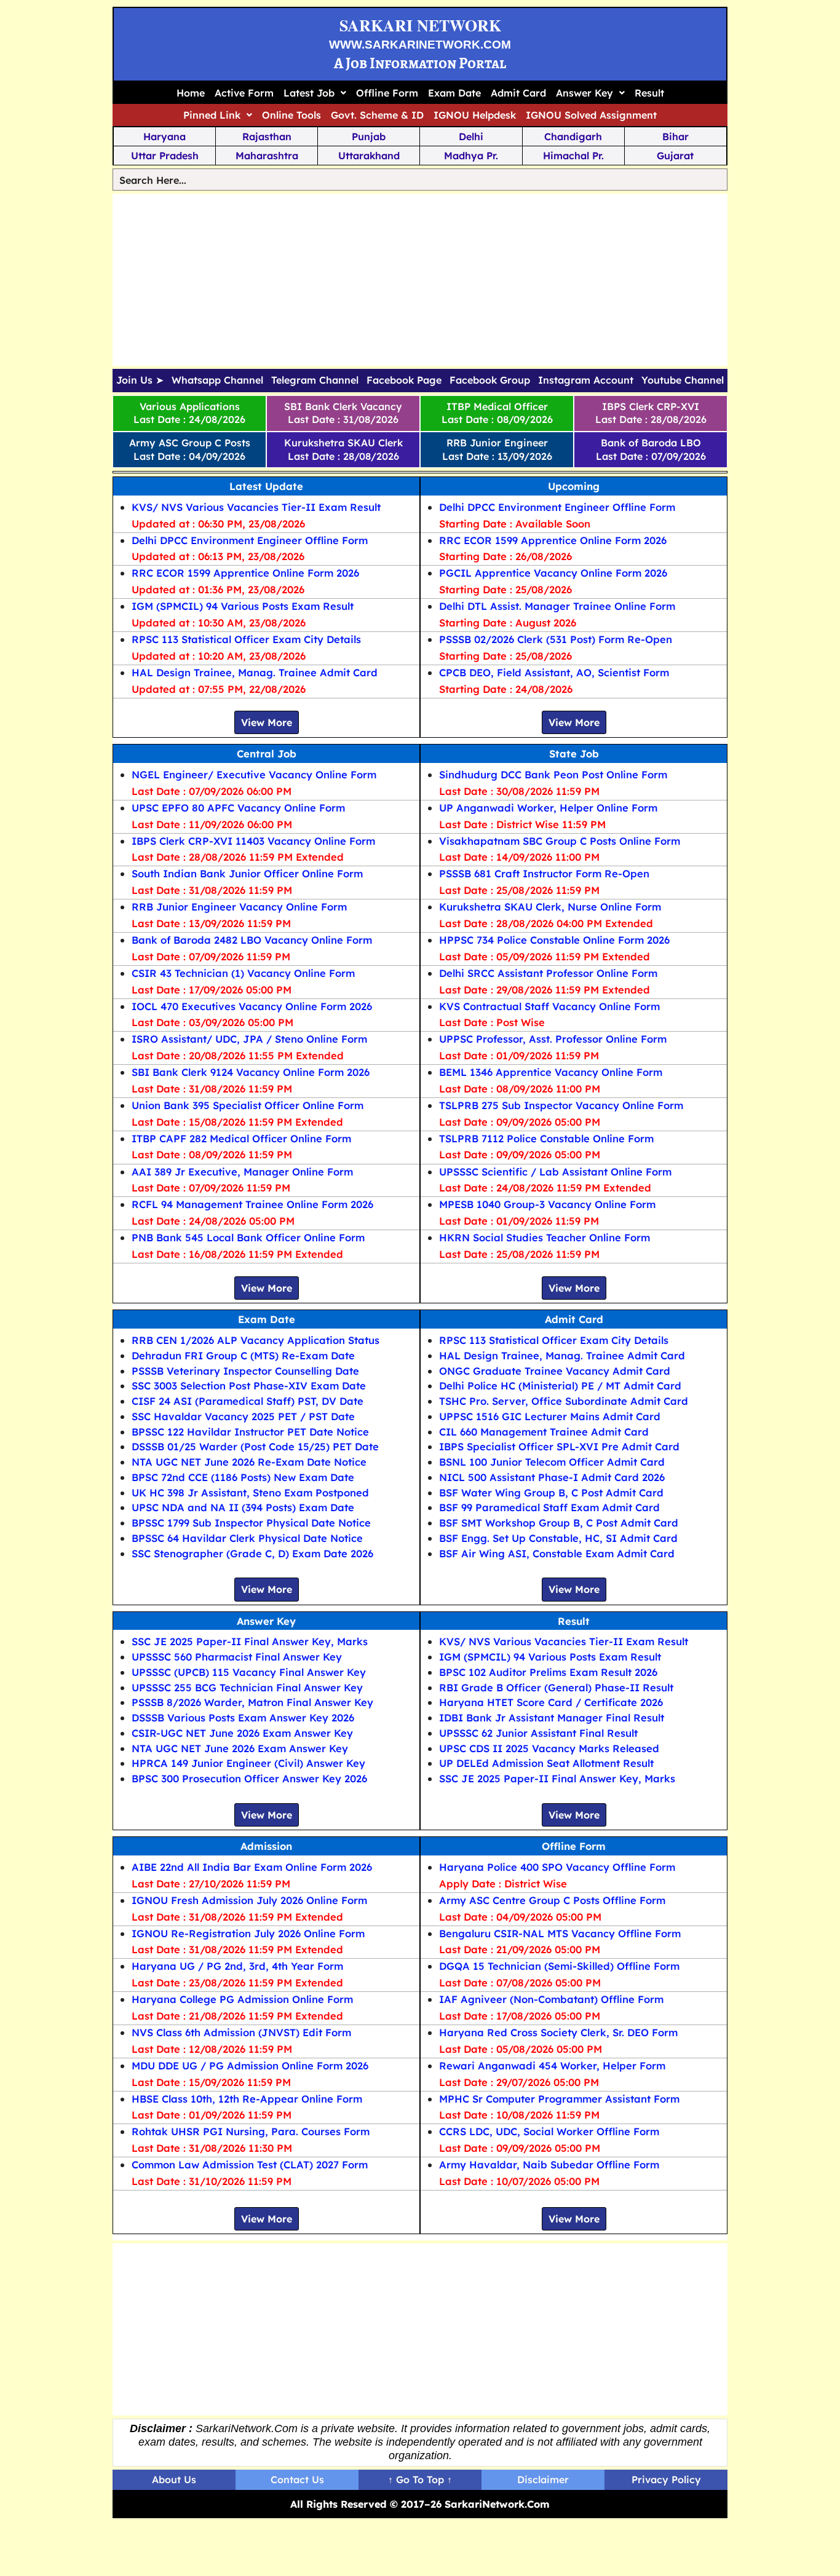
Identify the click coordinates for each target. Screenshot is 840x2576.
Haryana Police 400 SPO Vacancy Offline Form (557, 1867)
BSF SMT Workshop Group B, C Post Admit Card (559, 1523)
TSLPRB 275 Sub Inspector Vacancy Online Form (561, 1105)
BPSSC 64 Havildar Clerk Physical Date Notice (247, 1538)
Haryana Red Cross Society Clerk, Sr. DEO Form (558, 2032)
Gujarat (675, 156)
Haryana (164, 136)
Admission (266, 1846)
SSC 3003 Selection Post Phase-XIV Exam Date (249, 1385)
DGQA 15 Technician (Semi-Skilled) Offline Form (559, 1966)
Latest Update (266, 486)
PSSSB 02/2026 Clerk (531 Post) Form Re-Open (556, 639)
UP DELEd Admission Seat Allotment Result (546, 1763)
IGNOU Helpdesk (475, 115)
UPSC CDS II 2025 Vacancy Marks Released (549, 1748)
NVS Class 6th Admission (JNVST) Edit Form (241, 2032)
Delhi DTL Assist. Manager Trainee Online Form (557, 606)
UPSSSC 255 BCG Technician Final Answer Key (247, 1687)
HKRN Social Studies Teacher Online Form (545, 1237)
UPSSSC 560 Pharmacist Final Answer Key (237, 1657)
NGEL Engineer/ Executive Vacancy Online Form (254, 774)
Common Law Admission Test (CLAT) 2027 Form (250, 2164)
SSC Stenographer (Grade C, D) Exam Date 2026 (252, 1553)
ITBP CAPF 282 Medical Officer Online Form (241, 1138)
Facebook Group (490, 381)
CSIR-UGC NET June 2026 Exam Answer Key (242, 1733)
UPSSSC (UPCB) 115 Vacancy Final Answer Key (249, 1672)
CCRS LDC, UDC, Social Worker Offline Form (549, 2131)
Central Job (267, 753)
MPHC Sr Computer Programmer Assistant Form (559, 2099)
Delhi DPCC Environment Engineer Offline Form (250, 540)
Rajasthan (267, 136)
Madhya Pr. (471, 156)
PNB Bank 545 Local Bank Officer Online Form (248, 1237)
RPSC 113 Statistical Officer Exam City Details (246, 639)
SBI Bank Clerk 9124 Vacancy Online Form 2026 (251, 1072)
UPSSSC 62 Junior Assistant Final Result (538, 1733)
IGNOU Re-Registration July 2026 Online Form (248, 1933)
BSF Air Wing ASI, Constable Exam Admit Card (557, 1553)
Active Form (244, 93)
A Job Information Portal (420, 63)
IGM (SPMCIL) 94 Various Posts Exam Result (243, 606)
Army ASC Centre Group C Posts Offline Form (552, 1900)
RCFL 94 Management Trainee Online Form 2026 (252, 1204)
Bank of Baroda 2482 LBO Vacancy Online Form (252, 940)
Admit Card (518, 93)
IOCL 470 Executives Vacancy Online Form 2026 (252, 1006)
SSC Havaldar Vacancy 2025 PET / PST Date (243, 1416)
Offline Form (387, 93)
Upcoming (574, 486)
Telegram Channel (315, 381)
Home (191, 93)
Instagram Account (586, 381)
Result (649, 93)
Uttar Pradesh (165, 156)
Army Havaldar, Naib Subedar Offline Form (549, 2164)
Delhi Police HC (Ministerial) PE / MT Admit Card (560, 1385)
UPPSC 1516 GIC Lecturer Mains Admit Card (550, 1416)
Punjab (369, 136)
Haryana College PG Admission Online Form (242, 1999)
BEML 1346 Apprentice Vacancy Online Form (551, 1072)
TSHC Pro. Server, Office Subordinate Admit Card (564, 1401)
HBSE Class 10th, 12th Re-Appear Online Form (247, 2099)
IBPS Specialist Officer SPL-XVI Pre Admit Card (559, 1446)
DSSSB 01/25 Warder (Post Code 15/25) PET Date (255, 1446)
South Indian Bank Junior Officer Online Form (247, 873)
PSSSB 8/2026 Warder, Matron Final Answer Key (252, 1702)
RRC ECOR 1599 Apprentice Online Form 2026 (245, 573)
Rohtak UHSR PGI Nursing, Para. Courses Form (251, 2131)
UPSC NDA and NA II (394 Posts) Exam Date (243, 1507)
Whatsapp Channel (217, 381)
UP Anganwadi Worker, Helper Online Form (548, 808)
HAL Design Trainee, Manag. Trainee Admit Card (255, 672)
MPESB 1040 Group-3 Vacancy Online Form (547, 1204)
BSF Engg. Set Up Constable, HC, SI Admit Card (558, 1538)
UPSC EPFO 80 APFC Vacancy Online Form (238, 808)
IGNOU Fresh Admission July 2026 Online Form (249, 1900)
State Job (574, 753)
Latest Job (309, 93)
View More (267, 722)
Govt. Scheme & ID (377, 115)
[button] (315, 93)
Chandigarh (573, 136)
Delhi (471, 136)
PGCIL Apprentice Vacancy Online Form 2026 (553, 573)
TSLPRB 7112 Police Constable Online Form (546, 1138)
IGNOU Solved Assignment (591, 115)
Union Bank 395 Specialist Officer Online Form (248, 1105)
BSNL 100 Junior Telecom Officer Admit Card (552, 1462)
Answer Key (584, 93)
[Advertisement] (420, 280)
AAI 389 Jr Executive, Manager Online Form (242, 1171)
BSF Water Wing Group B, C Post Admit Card (551, 1492)
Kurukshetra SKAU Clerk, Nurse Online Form (550, 907)
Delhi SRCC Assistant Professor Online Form (548, 973)
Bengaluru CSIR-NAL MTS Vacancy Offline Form (560, 1933)
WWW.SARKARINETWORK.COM (420, 45)
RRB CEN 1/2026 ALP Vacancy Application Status (256, 1340)
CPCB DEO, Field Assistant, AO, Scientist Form (554, 672)
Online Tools (291, 115)
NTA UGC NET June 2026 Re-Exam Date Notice (249, 1462)
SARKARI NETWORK (420, 25)
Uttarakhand (369, 156)
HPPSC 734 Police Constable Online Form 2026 (554, 940)
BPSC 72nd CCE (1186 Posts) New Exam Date (243, 1477)
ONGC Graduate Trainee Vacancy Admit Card (555, 1371)
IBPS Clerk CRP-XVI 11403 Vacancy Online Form (253, 841)
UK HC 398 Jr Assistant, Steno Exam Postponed (250, 1492)
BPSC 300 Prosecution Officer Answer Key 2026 (249, 1778)
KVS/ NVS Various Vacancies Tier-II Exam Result (256, 507)
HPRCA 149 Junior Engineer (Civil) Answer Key (248, 1763)
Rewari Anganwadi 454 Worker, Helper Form (552, 2065)
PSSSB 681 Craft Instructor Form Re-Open (544, 873)
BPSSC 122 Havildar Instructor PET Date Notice (250, 1432)
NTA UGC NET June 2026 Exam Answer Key (240, 1748)
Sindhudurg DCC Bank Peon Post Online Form (553, 774)
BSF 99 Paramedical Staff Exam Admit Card (549, 1507)
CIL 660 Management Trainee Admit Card (544, 1432)
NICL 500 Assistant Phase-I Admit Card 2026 (552, 1477)
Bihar (676, 136)
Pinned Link (212, 115)
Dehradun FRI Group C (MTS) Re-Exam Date (243, 1355)
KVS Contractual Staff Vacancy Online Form (549, 1006)
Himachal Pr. (573, 156)
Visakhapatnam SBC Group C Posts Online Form (560, 841)
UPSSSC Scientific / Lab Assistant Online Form (555, 1171)
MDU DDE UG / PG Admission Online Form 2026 (250, 2065)
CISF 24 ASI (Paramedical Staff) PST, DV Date (248, 1401)
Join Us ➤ (140, 381)
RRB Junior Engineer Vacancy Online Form (239, 907)
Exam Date (454, 93)
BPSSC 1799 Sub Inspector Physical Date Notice (251, 1523)
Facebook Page (404, 381)
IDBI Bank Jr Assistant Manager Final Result (552, 1717)
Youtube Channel (683, 381)
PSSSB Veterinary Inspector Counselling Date (245, 1371)
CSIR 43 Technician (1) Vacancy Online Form (243, 973)
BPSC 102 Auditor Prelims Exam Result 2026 (548, 1672)
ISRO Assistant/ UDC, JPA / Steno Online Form (249, 1039)
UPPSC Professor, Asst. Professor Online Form (553, 1039)
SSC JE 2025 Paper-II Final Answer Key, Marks (250, 1641)
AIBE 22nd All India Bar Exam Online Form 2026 (252, 1867)
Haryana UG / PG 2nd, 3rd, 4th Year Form (237, 1966)
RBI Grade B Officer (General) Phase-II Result (556, 1687)
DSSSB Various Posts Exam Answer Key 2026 (243, 1717)
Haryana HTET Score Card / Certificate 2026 (551, 1702)
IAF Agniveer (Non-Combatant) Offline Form (551, 1999)
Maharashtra (267, 156)
